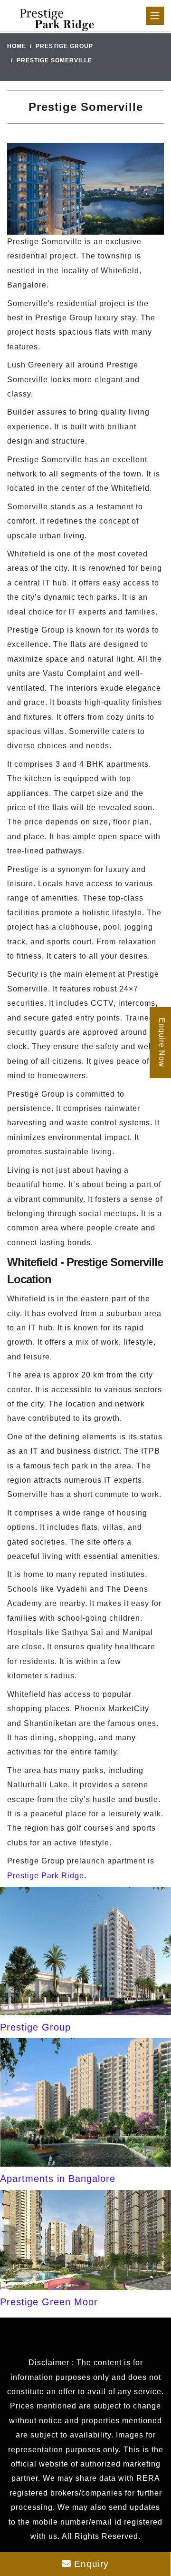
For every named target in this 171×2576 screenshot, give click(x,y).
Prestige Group (64, 46)
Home (17, 46)
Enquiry (90, 2564)
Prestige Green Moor (49, 2302)
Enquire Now (162, 1042)
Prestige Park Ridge (46, 1876)
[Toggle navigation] (155, 16)
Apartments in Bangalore (58, 2179)
